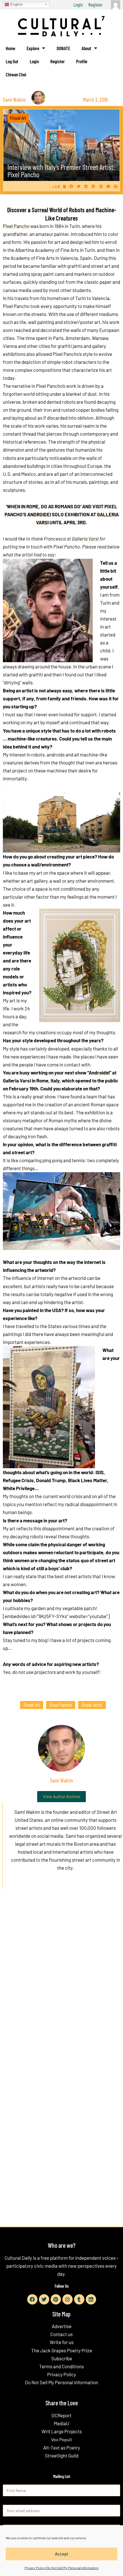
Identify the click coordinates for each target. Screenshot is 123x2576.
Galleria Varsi (85, 539)
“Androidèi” (99, 1072)
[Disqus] (61, 1980)
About (86, 48)
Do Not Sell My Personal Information (61, 2382)
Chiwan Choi (16, 74)
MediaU (61, 2423)
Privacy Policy (62, 2374)
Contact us (61, 2334)
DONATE (63, 48)
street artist (92, 1705)
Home (10, 48)
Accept (62, 2554)
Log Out (12, 61)
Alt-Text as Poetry (62, 2447)
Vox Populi (61, 2439)
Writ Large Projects (62, 2431)
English (16, 4)
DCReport (61, 2415)
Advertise (62, 2326)
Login (78, 5)
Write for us (62, 2342)
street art (32, 1705)
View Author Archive (61, 1796)
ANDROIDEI (39, 514)
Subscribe (62, 2358)
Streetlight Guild (62, 2455)
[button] (71, 186)
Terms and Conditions (61, 2366)
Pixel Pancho (16, 226)
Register (95, 5)
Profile (82, 61)
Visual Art (18, 118)
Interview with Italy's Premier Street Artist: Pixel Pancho (61, 171)
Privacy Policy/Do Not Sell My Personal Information (61, 2568)
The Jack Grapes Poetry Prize (62, 2350)
